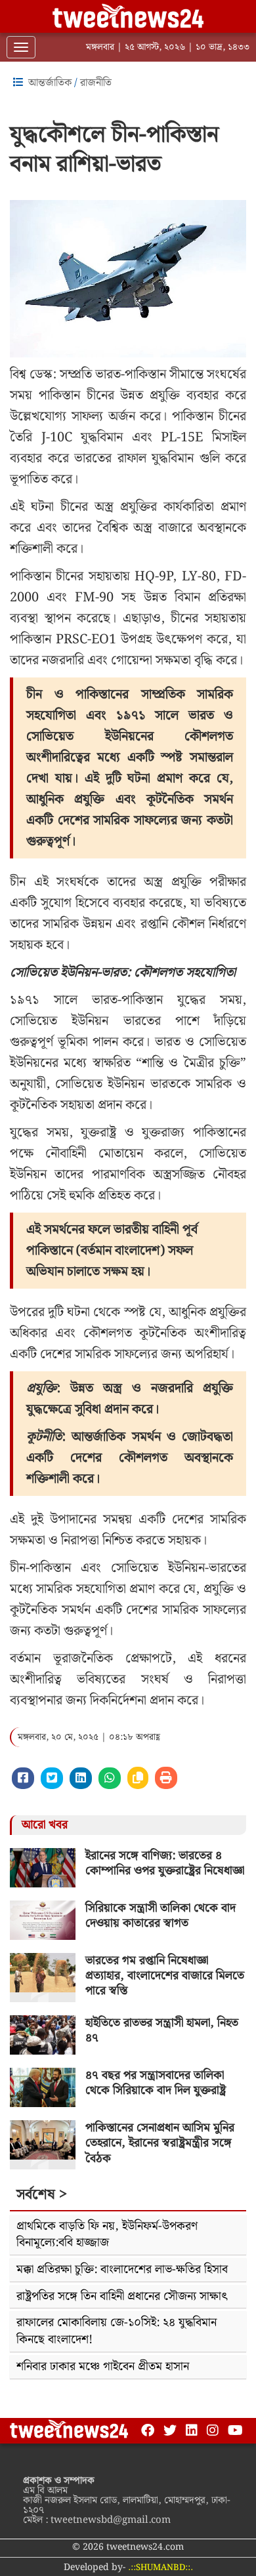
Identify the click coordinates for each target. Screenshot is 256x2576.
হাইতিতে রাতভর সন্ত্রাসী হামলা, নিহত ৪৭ (162, 2030)
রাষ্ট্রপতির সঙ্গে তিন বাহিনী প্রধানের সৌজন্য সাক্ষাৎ (122, 2296)
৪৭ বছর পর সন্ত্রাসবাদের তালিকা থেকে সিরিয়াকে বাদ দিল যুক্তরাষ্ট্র (156, 2083)
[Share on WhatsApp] (110, 1778)
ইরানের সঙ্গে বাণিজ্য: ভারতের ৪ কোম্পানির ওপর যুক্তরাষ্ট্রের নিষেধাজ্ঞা (165, 1863)
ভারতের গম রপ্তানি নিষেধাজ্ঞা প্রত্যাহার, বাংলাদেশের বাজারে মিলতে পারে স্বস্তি (165, 1976)
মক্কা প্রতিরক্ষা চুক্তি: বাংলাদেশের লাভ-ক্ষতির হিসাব (122, 2269)
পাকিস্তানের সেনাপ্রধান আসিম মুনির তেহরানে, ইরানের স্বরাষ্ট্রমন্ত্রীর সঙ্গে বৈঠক (160, 2143)
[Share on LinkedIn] (81, 1778)
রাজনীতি (96, 83)
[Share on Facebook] (23, 1778)
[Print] (166, 1778)
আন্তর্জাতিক (50, 83)
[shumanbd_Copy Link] (138, 1778)
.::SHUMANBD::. (160, 2568)
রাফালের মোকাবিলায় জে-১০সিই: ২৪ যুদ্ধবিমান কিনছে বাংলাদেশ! (117, 2331)
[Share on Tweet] (52, 1778)
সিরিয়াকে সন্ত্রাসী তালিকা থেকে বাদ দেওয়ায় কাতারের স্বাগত (160, 1916)
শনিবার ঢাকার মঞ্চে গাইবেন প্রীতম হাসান (103, 2366)
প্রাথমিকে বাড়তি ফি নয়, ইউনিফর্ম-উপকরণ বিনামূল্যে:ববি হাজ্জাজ (107, 2235)
